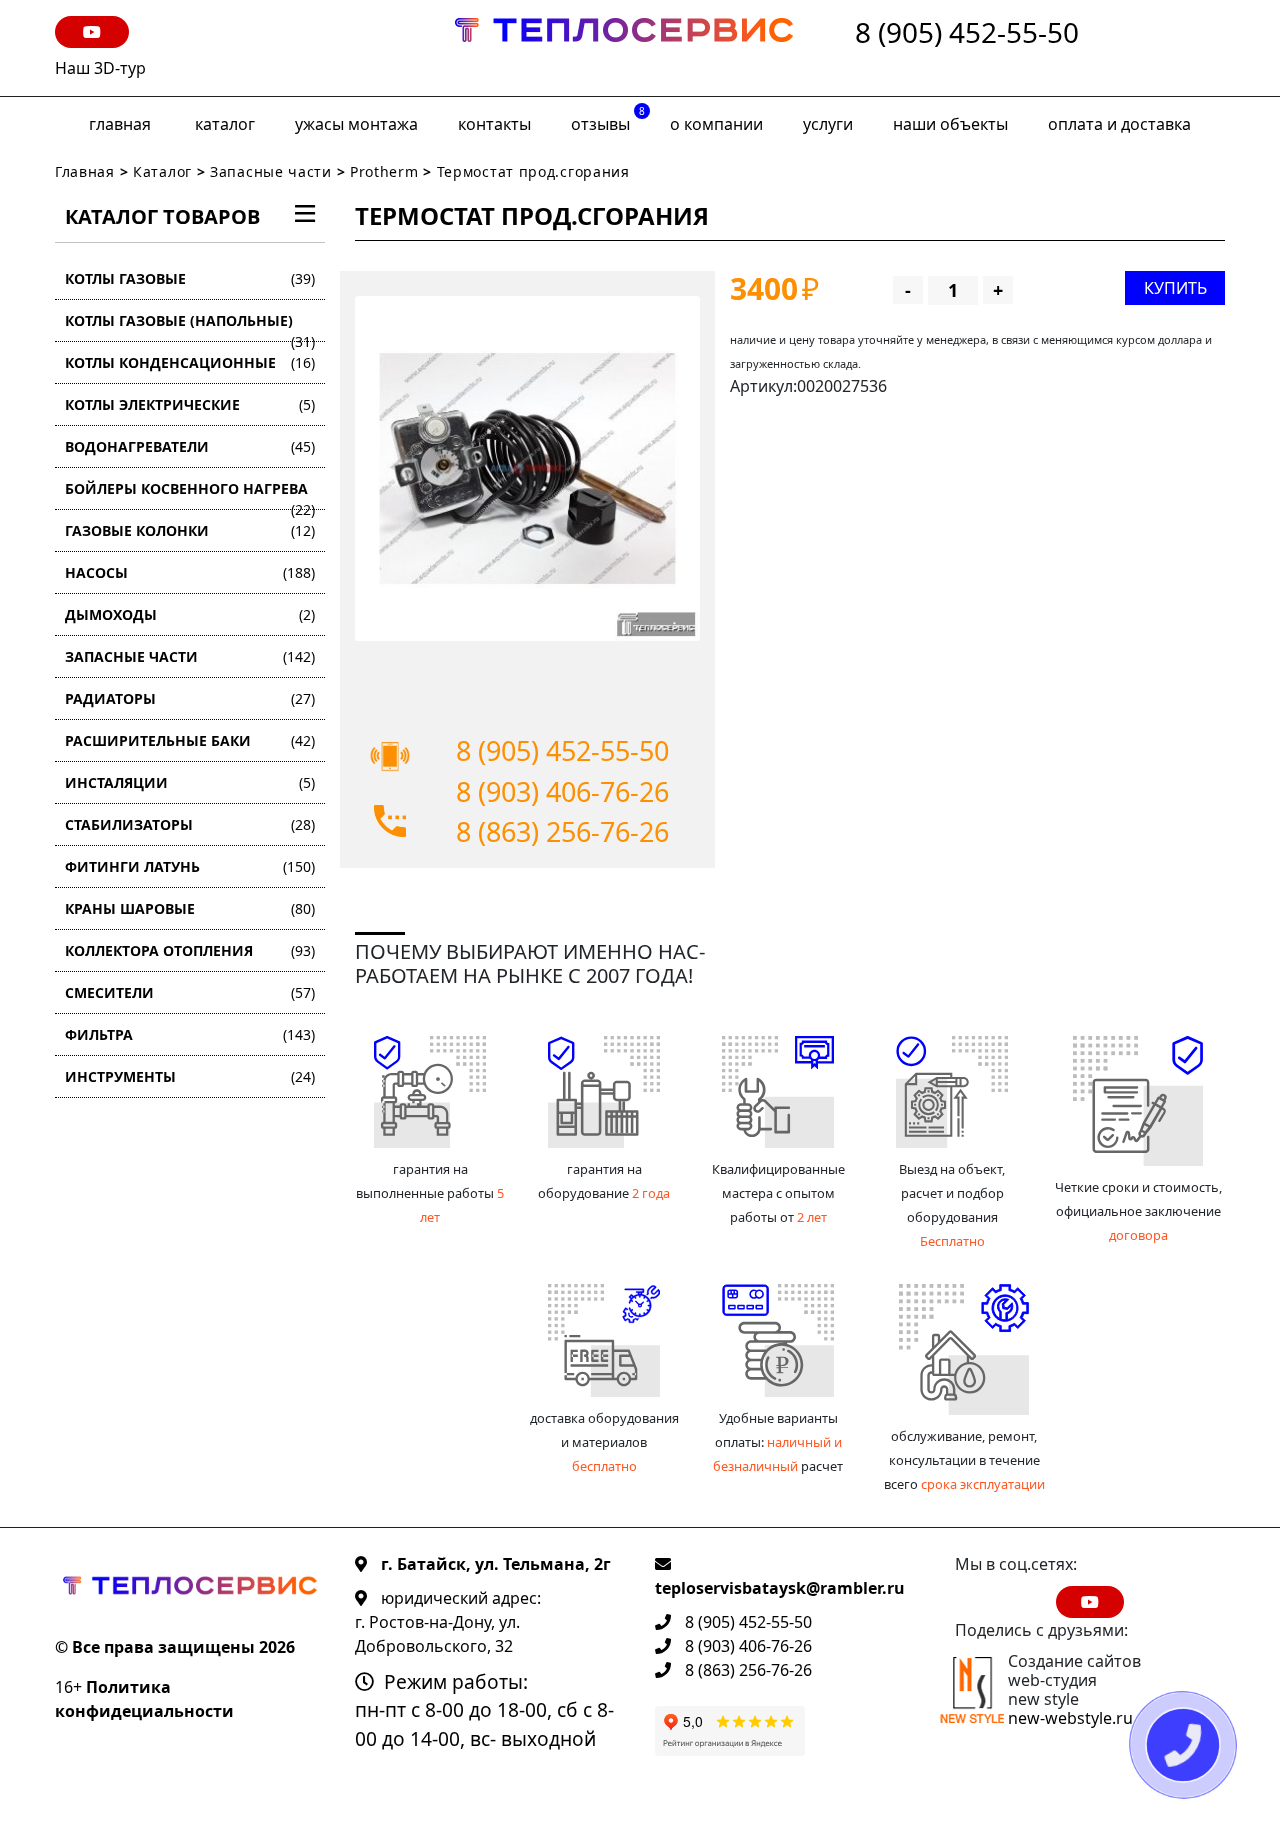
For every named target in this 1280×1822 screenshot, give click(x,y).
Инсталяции (190, 782)
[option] (527, 468)
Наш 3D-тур (100, 68)
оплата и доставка (1119, 124)
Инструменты (190, 1076)
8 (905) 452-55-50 (967, 33)
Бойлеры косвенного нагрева (190, 494)
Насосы (190, 572)
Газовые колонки (190, 530)
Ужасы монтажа (356, 124)
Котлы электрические (190, 404)
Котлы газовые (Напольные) (190, 326)
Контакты (494, 124)
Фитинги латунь (190, 866)
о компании (716, 124)
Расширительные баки (190, 740)
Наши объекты (950, 124)
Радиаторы (190, 698)
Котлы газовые (190, 278)
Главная (120, 124)
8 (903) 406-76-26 (562, 791)
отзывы (608, 119)
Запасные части (271, 171)
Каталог (225, 124)
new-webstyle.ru (1070, 1718)
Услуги (828, 124)
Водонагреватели (190, 446)
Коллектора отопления (190, 950)
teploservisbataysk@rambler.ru (780, 1588)
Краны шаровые (190, 908)
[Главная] (624, 48)
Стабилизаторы (190, 824)
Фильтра (190, 1034)
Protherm (384, 171)
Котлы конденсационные (190, 362)
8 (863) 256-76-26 (562, 831)
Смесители (190, 992)
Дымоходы (190, 614)
